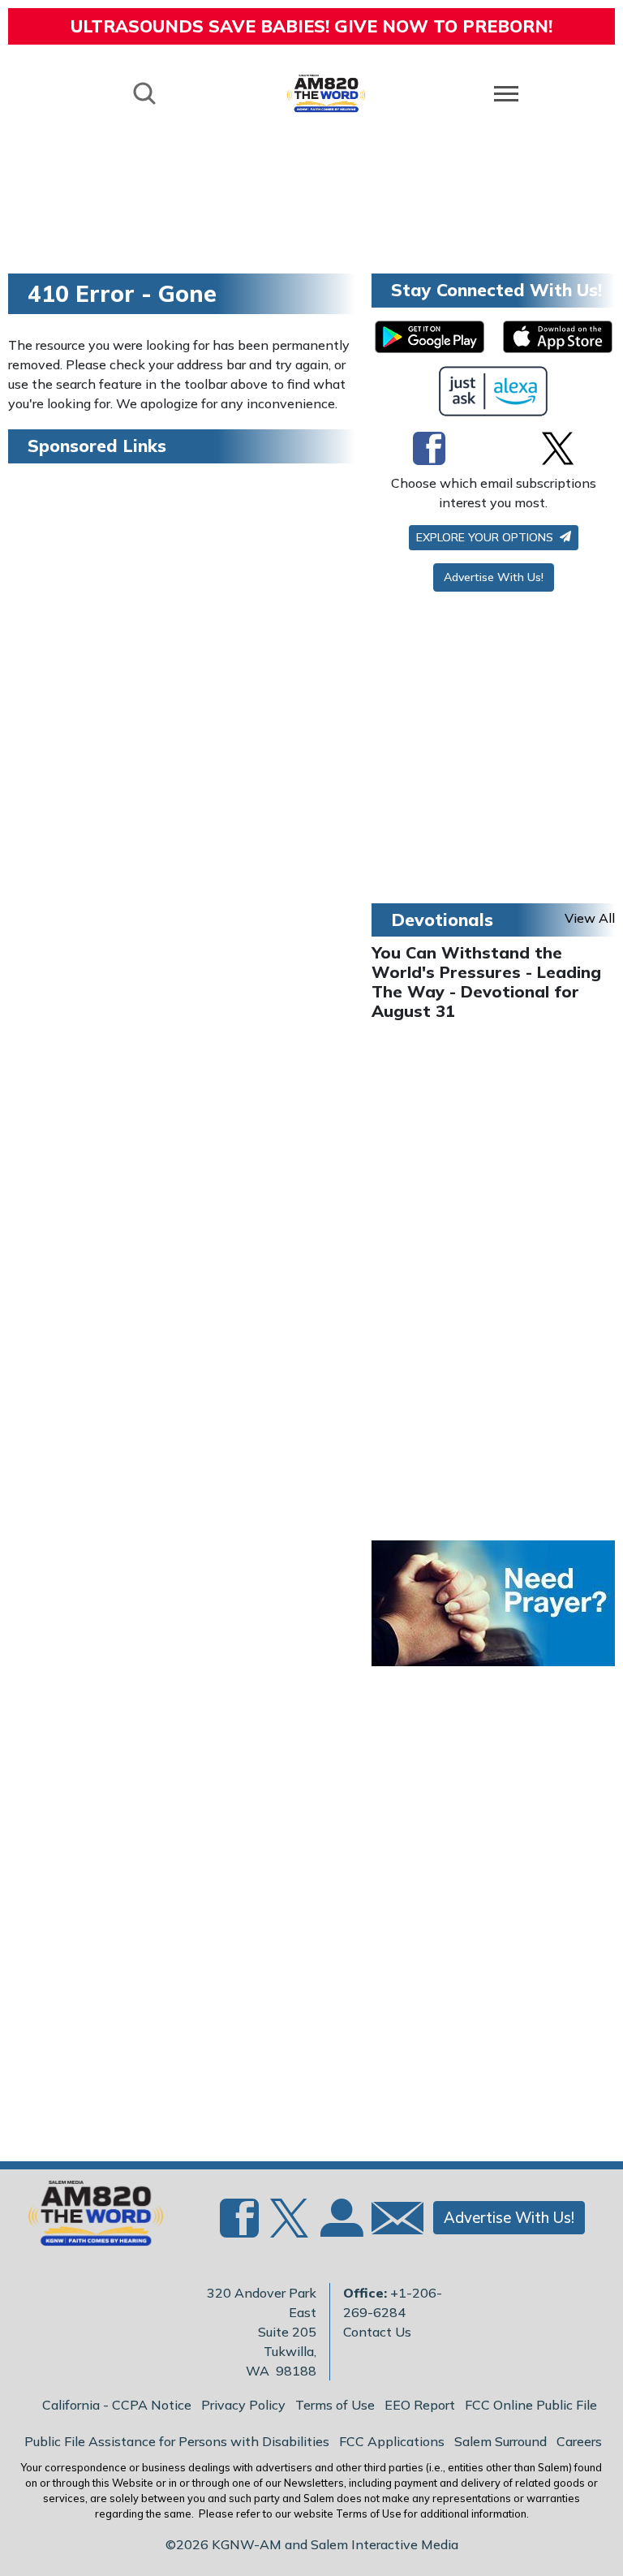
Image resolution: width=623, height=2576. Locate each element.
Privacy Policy (243, 2405)
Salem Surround (501, 2441)
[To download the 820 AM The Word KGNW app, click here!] (430, 337)
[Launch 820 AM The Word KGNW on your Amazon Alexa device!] (494, 391)
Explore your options (486, 537)
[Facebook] (429, 448)
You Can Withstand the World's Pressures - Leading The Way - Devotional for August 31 (486, 982)
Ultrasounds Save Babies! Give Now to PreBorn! (311, 26)
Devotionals (442, 920)
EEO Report (420, 2405)
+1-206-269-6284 (393, 2302)
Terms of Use (335, 2405)
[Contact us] (391, 2222)
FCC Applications (392, 2441)
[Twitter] (558, 448)
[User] (340, 2227)
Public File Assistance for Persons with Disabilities (177, 2441)
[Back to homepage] (326, 93)
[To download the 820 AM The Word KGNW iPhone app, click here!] (558, 337)
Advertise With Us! (494, 577)
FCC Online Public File (531, 2405)
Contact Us (377, 2332)
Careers (579, 2441)
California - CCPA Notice (117, 2405)
